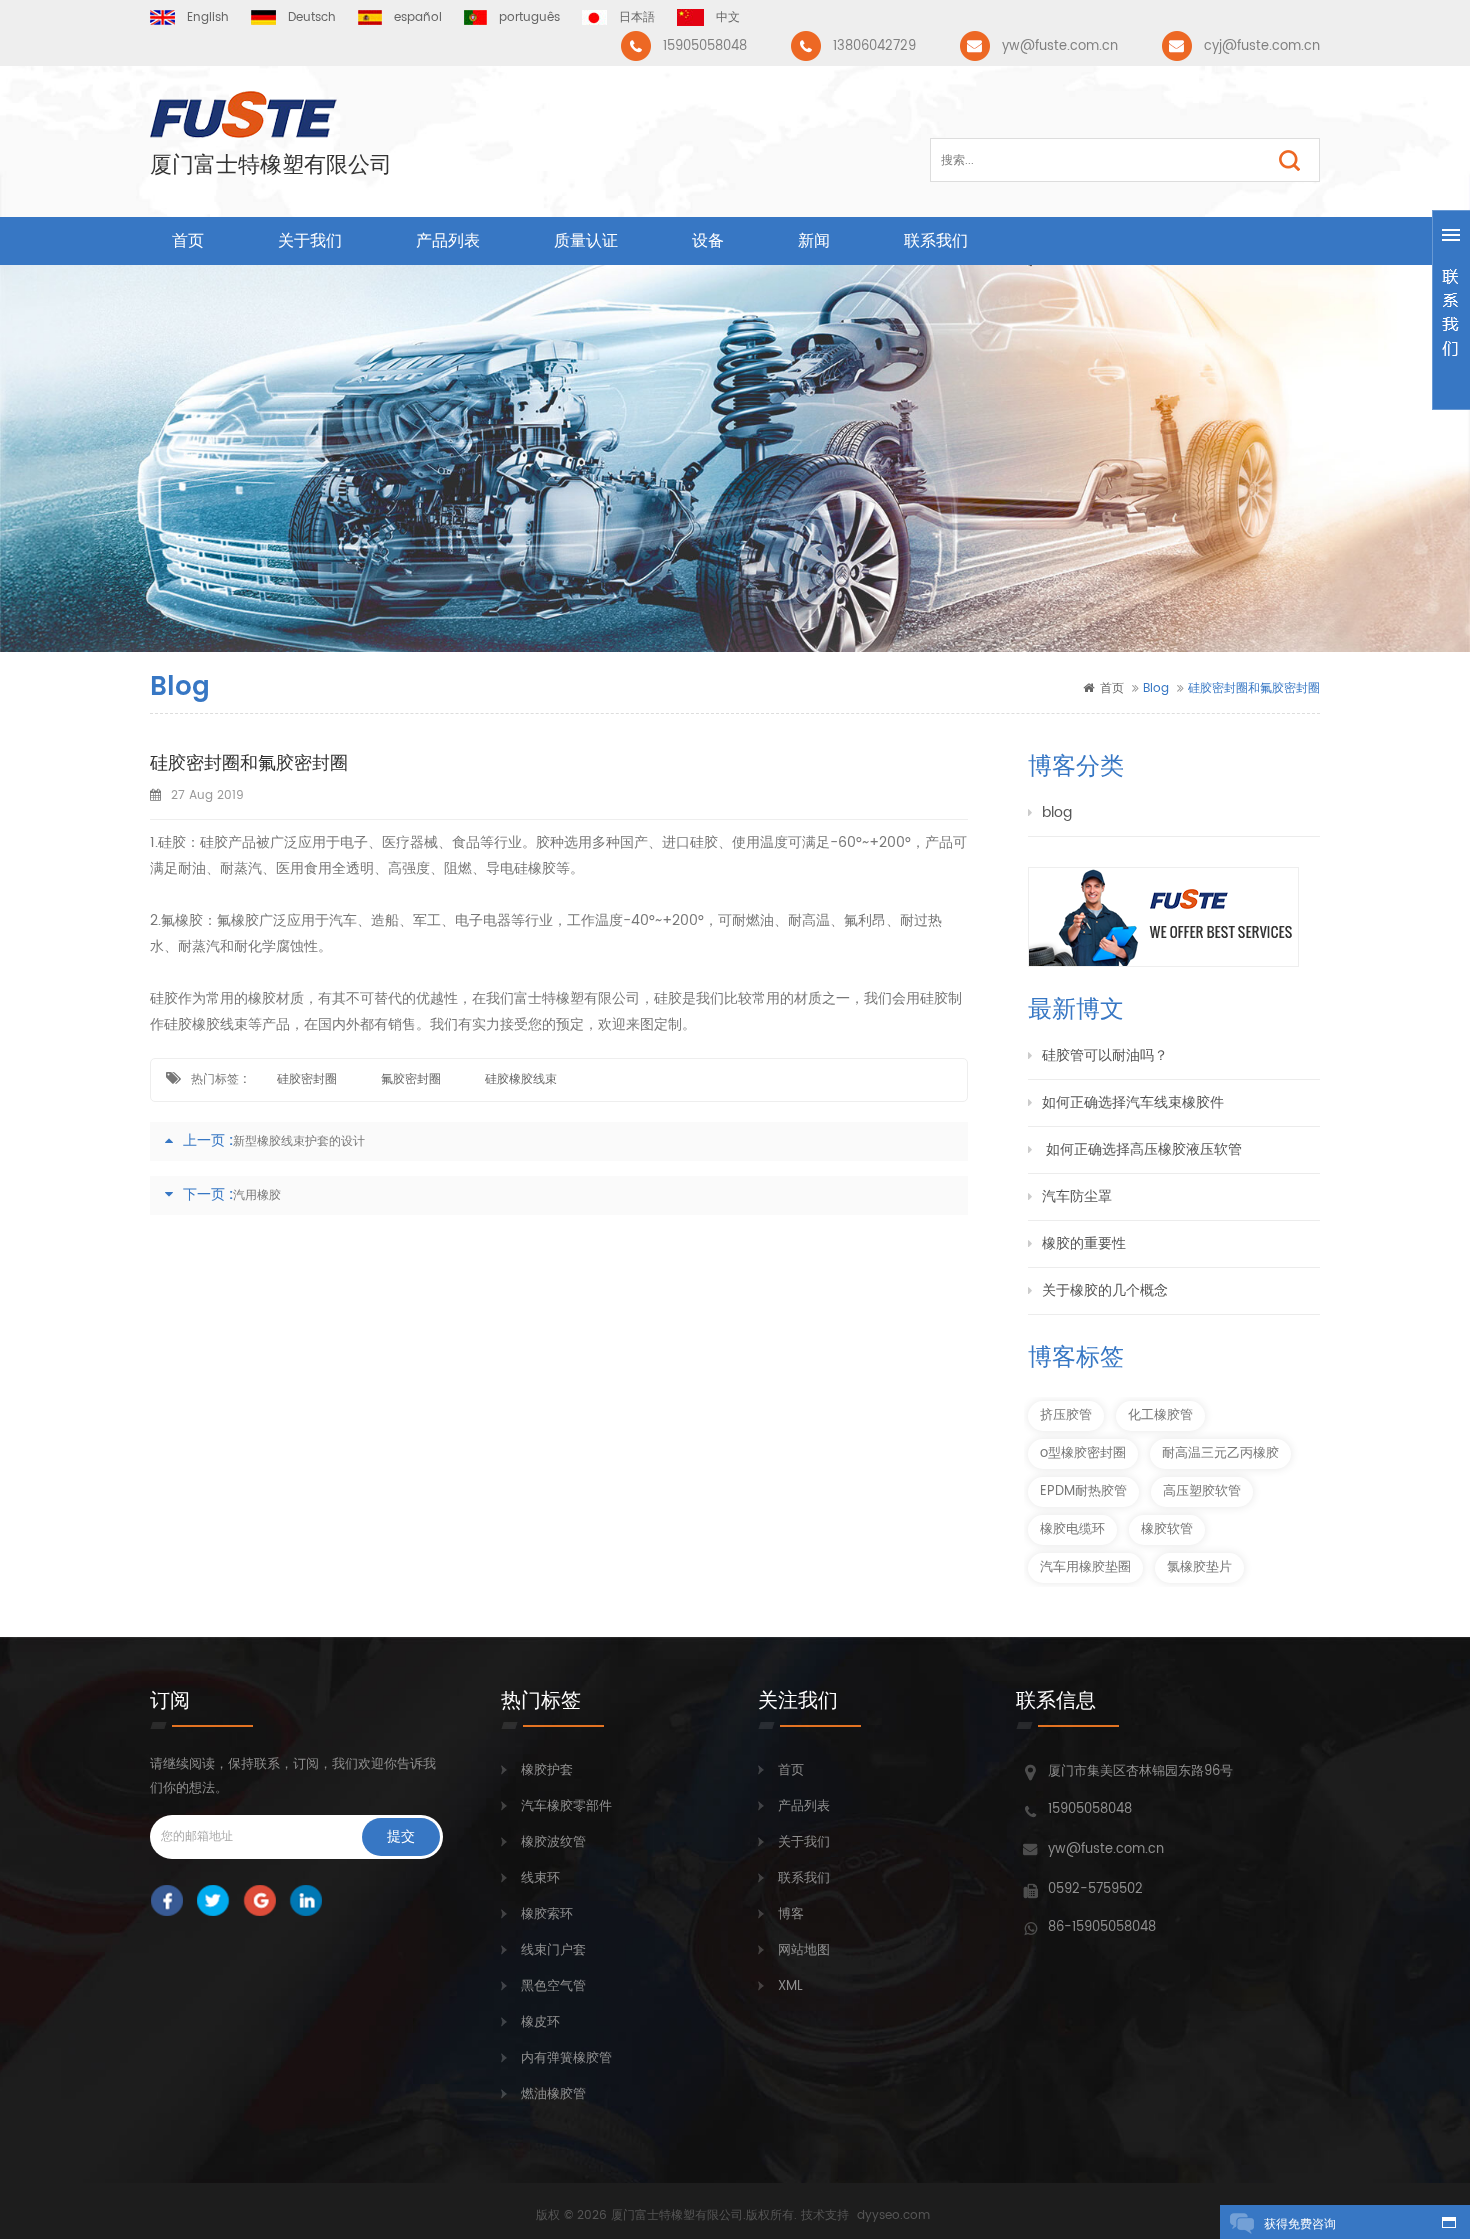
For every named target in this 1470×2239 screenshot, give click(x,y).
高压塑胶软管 (1202, 1491)
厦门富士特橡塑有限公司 (271, 166)
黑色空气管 (553, 1986)
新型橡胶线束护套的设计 (299, 1141)
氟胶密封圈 (411, 1079)
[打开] (1451, 310)
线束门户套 (553, 1950)
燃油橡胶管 (553, 2094)
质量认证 (586, 241)
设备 (708, 241)
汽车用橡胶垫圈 (1085, 1567)
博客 (791, 1914)
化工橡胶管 (1160, 1415)
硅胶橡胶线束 (521, 1079)
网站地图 (804, 1950)
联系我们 (936, 241)
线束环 (540, 1878)
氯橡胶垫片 (1199, 1567)
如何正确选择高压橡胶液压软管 (1142, 1149)
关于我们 (310, 241)
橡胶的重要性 (1084, 1243)
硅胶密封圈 (307, 1079)
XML (790, 1986)
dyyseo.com (893, 2215)
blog (1057, 812)
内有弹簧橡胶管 (566, 2058)
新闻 (814, 241)
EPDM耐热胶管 (1083, 1491)
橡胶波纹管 (553, 1842)
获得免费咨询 (1300, 2224)
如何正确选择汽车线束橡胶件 (1133, 1102)
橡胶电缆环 (1072, 1529)
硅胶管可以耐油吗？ (1105, 1055)
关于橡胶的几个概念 (1105, 1290)
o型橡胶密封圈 (1083, 1453)
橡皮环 (540, 2022)
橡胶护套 (547, 1770)
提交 (401, 1836)
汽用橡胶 (257, 1195)
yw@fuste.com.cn (1060, 46)
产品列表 (448, 241)
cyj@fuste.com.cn (1262, 46)
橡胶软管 (1167, 1529)
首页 (188, 241)
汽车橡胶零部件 (566, 1806)
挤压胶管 (1066, 1415)
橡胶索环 (547, 1914)
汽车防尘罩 (1077, 1196)
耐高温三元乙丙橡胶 (1220, 1453)
